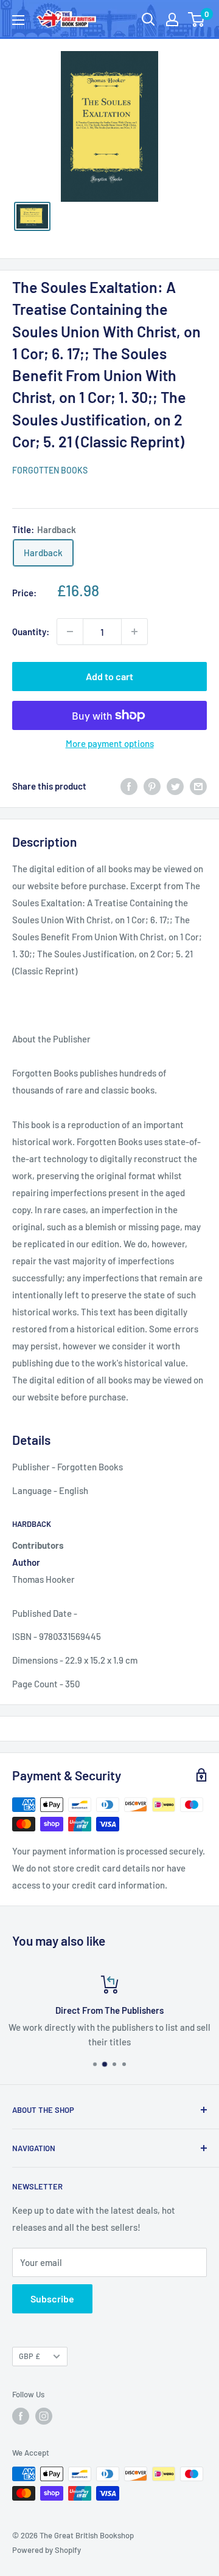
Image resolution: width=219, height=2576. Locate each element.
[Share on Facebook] (129, 786)
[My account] (172, 19)
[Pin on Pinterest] (152, 786)
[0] (197, 19)
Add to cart (109, 676)
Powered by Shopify (47, 2550)
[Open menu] (18, 20)
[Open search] (148, 19)
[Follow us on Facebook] (21, 2416)
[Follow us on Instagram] (44, 2416)
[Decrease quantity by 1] (70, 632)
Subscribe (52, 2299)
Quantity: (31, 632)
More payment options (110, 743)
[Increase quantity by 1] (134, 632)
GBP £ (30, 2356)
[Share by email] (198, 786)
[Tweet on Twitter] (175, 786)
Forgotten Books (50, 470)
